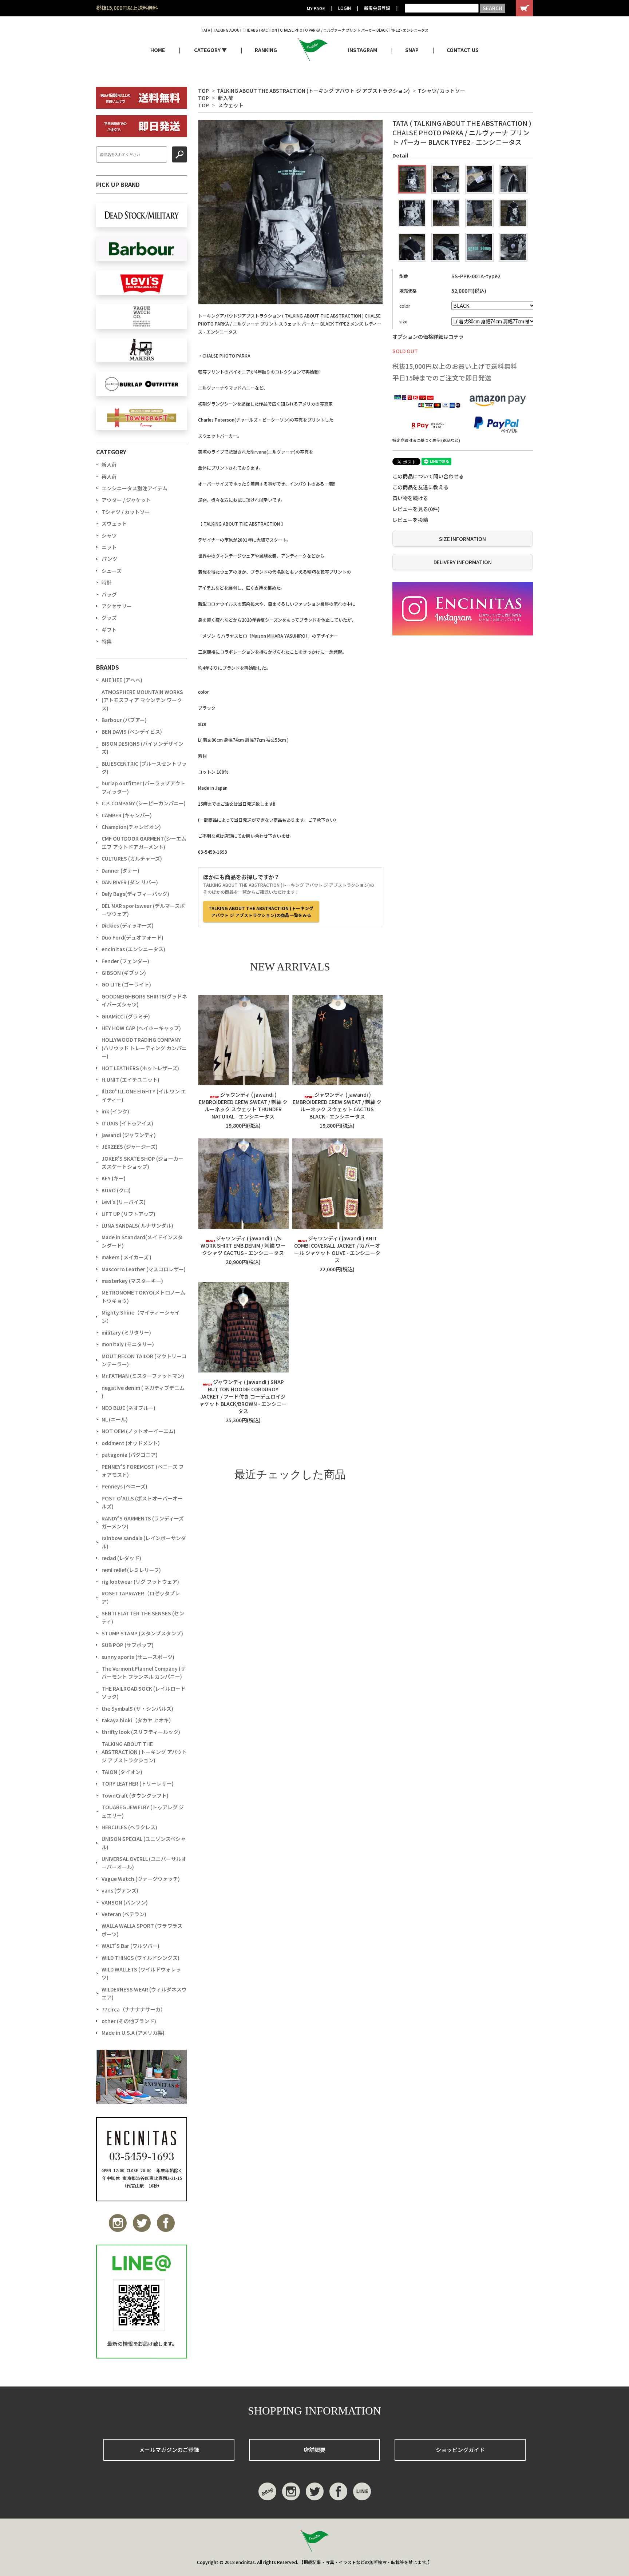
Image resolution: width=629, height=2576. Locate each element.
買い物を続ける (410, 498)
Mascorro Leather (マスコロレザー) (144, 1269)
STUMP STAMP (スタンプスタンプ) (142, 1633)
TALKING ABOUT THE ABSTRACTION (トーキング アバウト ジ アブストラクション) (313, 91)
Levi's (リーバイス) (124, 1202)
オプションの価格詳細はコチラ (428, 336)
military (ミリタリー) (126, 1332)
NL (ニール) (115, 1419)
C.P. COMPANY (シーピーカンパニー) (144, 803)
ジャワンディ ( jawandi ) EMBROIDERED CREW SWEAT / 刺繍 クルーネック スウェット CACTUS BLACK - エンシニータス (337, 1105)
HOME (158, 50)
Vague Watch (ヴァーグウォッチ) (141, 1879)
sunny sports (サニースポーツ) (138, 1657)
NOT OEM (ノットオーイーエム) (139, 1431)
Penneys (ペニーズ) (124, 1486)
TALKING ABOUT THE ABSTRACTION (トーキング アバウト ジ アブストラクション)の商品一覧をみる (261, 912)
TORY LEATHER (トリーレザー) (138, 1783)
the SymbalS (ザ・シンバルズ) (137, 1708)
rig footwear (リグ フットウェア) (140, 1582)
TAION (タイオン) (122, 1772)
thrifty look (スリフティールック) (141, 1732)
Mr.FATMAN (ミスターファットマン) (143, 1376)
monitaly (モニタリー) (128, 1344)
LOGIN (345, 8)
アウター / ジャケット (126, 500)
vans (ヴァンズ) (120, 1890)
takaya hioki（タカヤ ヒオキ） (138, 1720)
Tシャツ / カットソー (126, 512)
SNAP (412, 50)
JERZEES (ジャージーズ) (130, 1147)
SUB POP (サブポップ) (128, 1645)
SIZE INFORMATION (462, 539)
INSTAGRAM (363, 50)
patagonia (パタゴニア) (130, 1455)
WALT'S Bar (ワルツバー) (130, 1946)
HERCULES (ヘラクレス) (129, 1827)
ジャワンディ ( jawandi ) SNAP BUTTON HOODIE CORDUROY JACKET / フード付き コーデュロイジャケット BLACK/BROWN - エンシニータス (243, 1396)
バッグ (109, 594)
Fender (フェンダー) (125, 961)
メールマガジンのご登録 (169, 2450)
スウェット (231, 105)
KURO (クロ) (116, 1190)
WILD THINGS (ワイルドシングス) (141, 1958)
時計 (107, 582)
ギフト (109, 630)
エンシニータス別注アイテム (134, 488)
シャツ (109, 535)
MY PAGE (316, 8)
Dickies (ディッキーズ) (128, 925)
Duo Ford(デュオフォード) (132, 937)
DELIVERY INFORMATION (463, 562)
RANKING (266, 50)
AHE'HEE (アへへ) (122, 680)
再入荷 (109, 476)
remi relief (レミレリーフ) (131, 1570)
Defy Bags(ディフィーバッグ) (135, 894)
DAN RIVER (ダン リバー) (130, 882)
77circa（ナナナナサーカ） (134, 2009)
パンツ (109, 559)
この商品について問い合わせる (428, 476)
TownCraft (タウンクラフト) (135, 1795)
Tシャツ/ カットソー (442, 91)
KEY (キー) (114, 1178)
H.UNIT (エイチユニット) (130, 1080)
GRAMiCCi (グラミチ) (126, 1016)
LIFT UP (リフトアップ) (128, 1214)
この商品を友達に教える (420, 487)
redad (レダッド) (121, 1558)
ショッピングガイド (460, 2450)
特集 (107, 641)
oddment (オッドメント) (131, 1443)
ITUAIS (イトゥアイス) (127, 1123)
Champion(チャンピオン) (131, 827)
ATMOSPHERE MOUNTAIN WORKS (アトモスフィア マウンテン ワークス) (142, 700)
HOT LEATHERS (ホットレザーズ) (140, 1068)
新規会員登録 (377, 8)
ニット (109, 547)
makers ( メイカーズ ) (126, 1257)
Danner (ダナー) (120, 870)
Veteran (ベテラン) (124, 1914)
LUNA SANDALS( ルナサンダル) (137, 1225)
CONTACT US (463, 50)
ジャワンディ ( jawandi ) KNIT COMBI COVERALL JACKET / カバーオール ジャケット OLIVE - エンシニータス (337, 1249)
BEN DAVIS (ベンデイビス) (132, 731)
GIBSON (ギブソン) (124, 973)
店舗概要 (314, 2450)
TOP (203, 91)
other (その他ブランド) (129, 2021)
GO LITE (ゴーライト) (126, 984)
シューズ (112, 571)
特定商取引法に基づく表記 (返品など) (426, 440)
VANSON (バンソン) (125, 1902)
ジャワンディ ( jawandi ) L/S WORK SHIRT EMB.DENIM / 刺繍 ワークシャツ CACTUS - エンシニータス (243, 1245)
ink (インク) (115, 1111)
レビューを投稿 (410, 520)
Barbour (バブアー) (124, 720)
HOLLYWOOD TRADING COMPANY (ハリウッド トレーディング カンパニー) (144, 1048)
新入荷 (226, 98)
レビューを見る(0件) (416, 509)
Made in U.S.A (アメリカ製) (133, 2033)
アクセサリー (117, 606)
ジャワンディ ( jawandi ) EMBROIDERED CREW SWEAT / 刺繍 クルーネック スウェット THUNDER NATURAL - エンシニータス (243, 1105)
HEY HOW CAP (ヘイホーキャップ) (141, 1028)
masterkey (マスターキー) (132, 1281)
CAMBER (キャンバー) (127, 815)
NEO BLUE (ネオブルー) (128, 1408)
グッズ (109, 618)
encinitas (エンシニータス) (133, 949)
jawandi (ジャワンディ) (129, 1135)
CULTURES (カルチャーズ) (132, 858)
